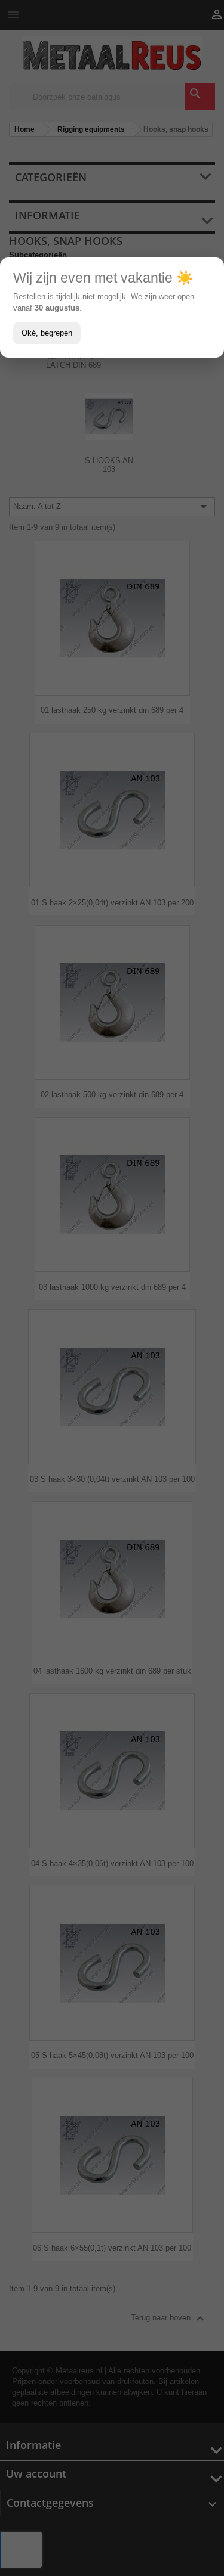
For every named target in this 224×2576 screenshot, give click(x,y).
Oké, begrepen (47, 333)
